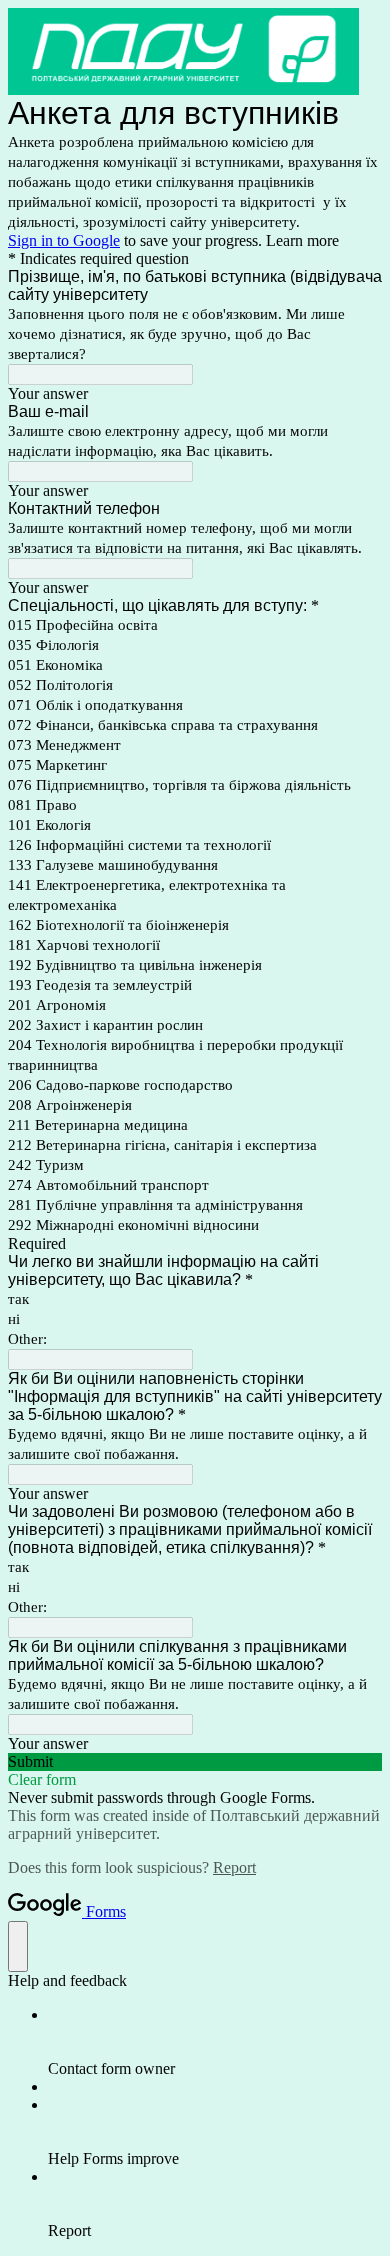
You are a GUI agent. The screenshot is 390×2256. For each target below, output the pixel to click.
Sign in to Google (64, 240)
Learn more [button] (302, 240)
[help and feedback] (18, 1946)
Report (234, 1867)
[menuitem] (215, 2042)
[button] (195, 1762)
